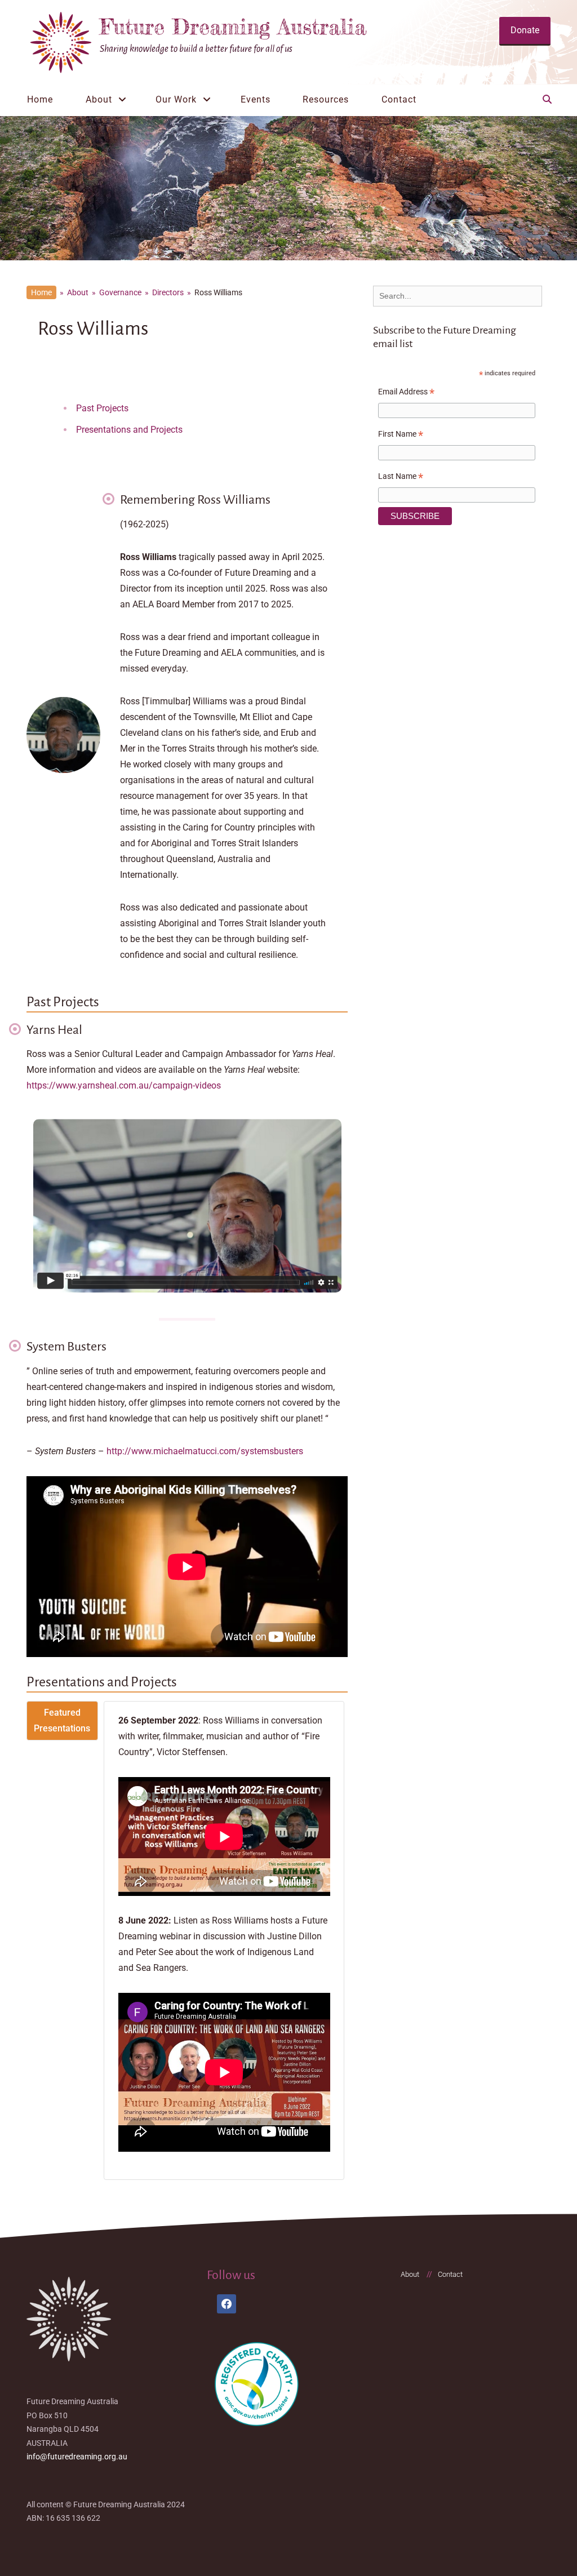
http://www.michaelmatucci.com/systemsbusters (205, 1451)
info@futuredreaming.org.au (77, 2457)
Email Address (406, 393)
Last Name (401, 478)
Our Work (176, 99)
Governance (120, 292)
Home (40, 99)
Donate (525, 30)
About (99, 99)
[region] (288, 188)
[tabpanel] (224, 1941)
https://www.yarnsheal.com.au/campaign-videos (124, 1085)
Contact (399, 99)
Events (256, 99)
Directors (168, 292)
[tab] (62, 1721)
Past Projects (102, 408)
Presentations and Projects (129, 430)
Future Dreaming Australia (233, 26)
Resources (326, 99)
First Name (401, 436)
